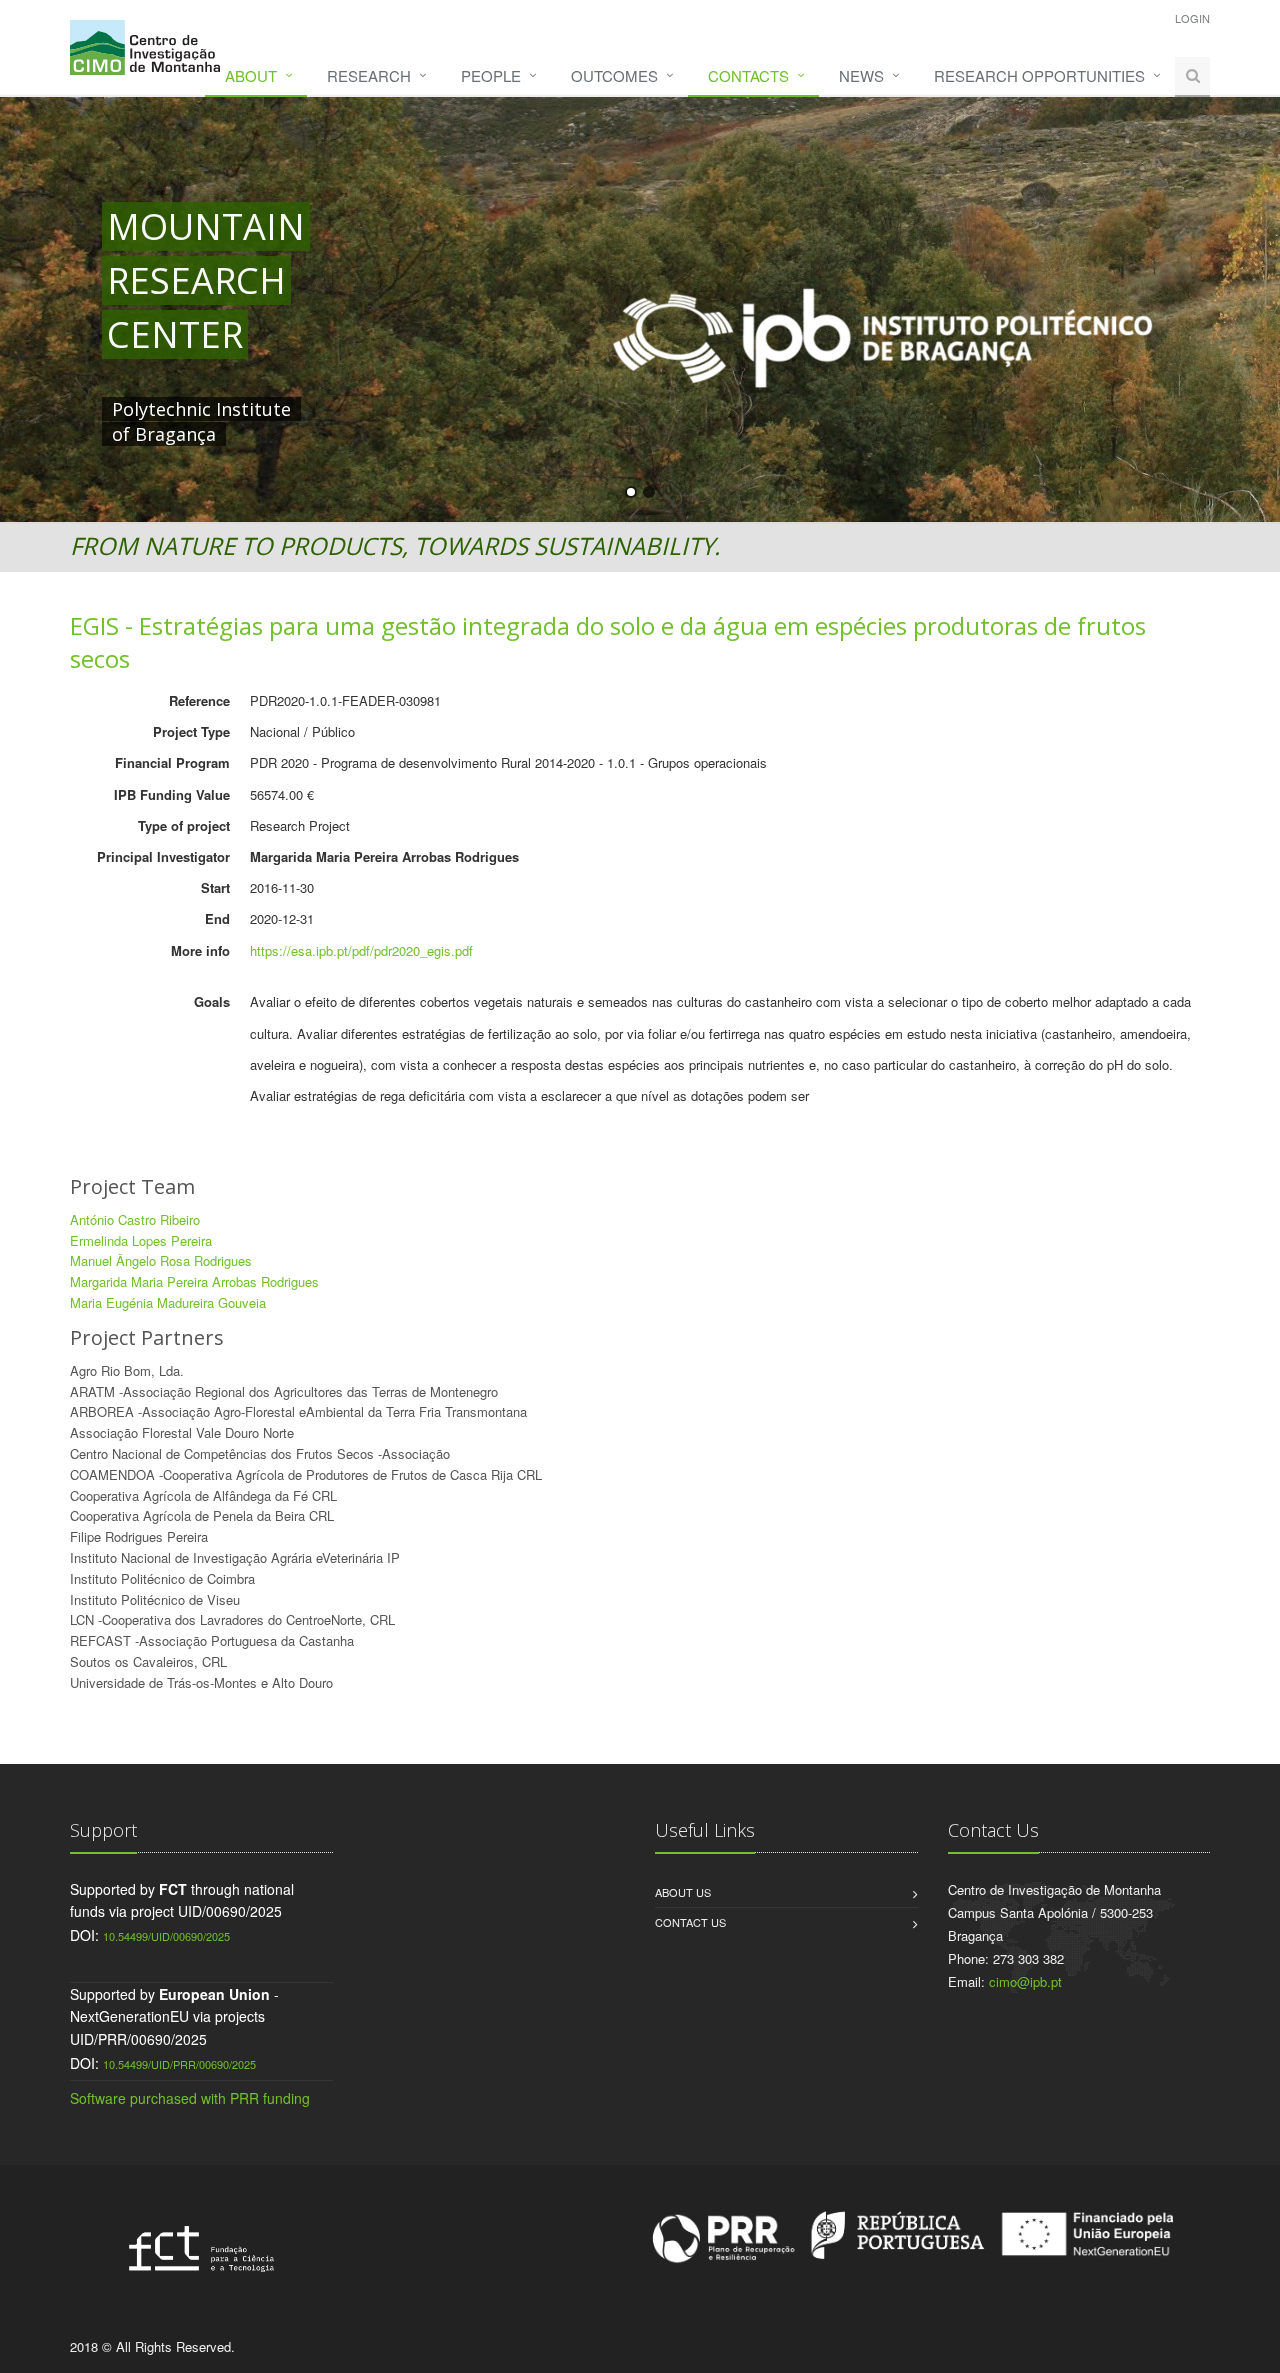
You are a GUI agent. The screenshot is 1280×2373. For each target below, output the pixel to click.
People (491, 75)
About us (683, 1892)
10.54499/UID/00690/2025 (166, 1936)
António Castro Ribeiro (135, 1219)
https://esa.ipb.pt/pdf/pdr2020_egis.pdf (361, 950)
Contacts (748, 75)
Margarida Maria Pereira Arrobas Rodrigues (194, 1281)
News (861, 75)
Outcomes (614, 75)
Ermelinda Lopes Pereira (141, 1240)
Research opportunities (1039, 75)
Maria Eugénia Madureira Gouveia (168, 1302)
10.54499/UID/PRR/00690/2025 (179, 2064)
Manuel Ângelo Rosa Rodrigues (161, 1260)
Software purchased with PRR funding (190, 2098)
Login (1192, 18)
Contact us (690, 1922)
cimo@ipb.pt (1025, 1981)
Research (369, 75)
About (251, 75)
